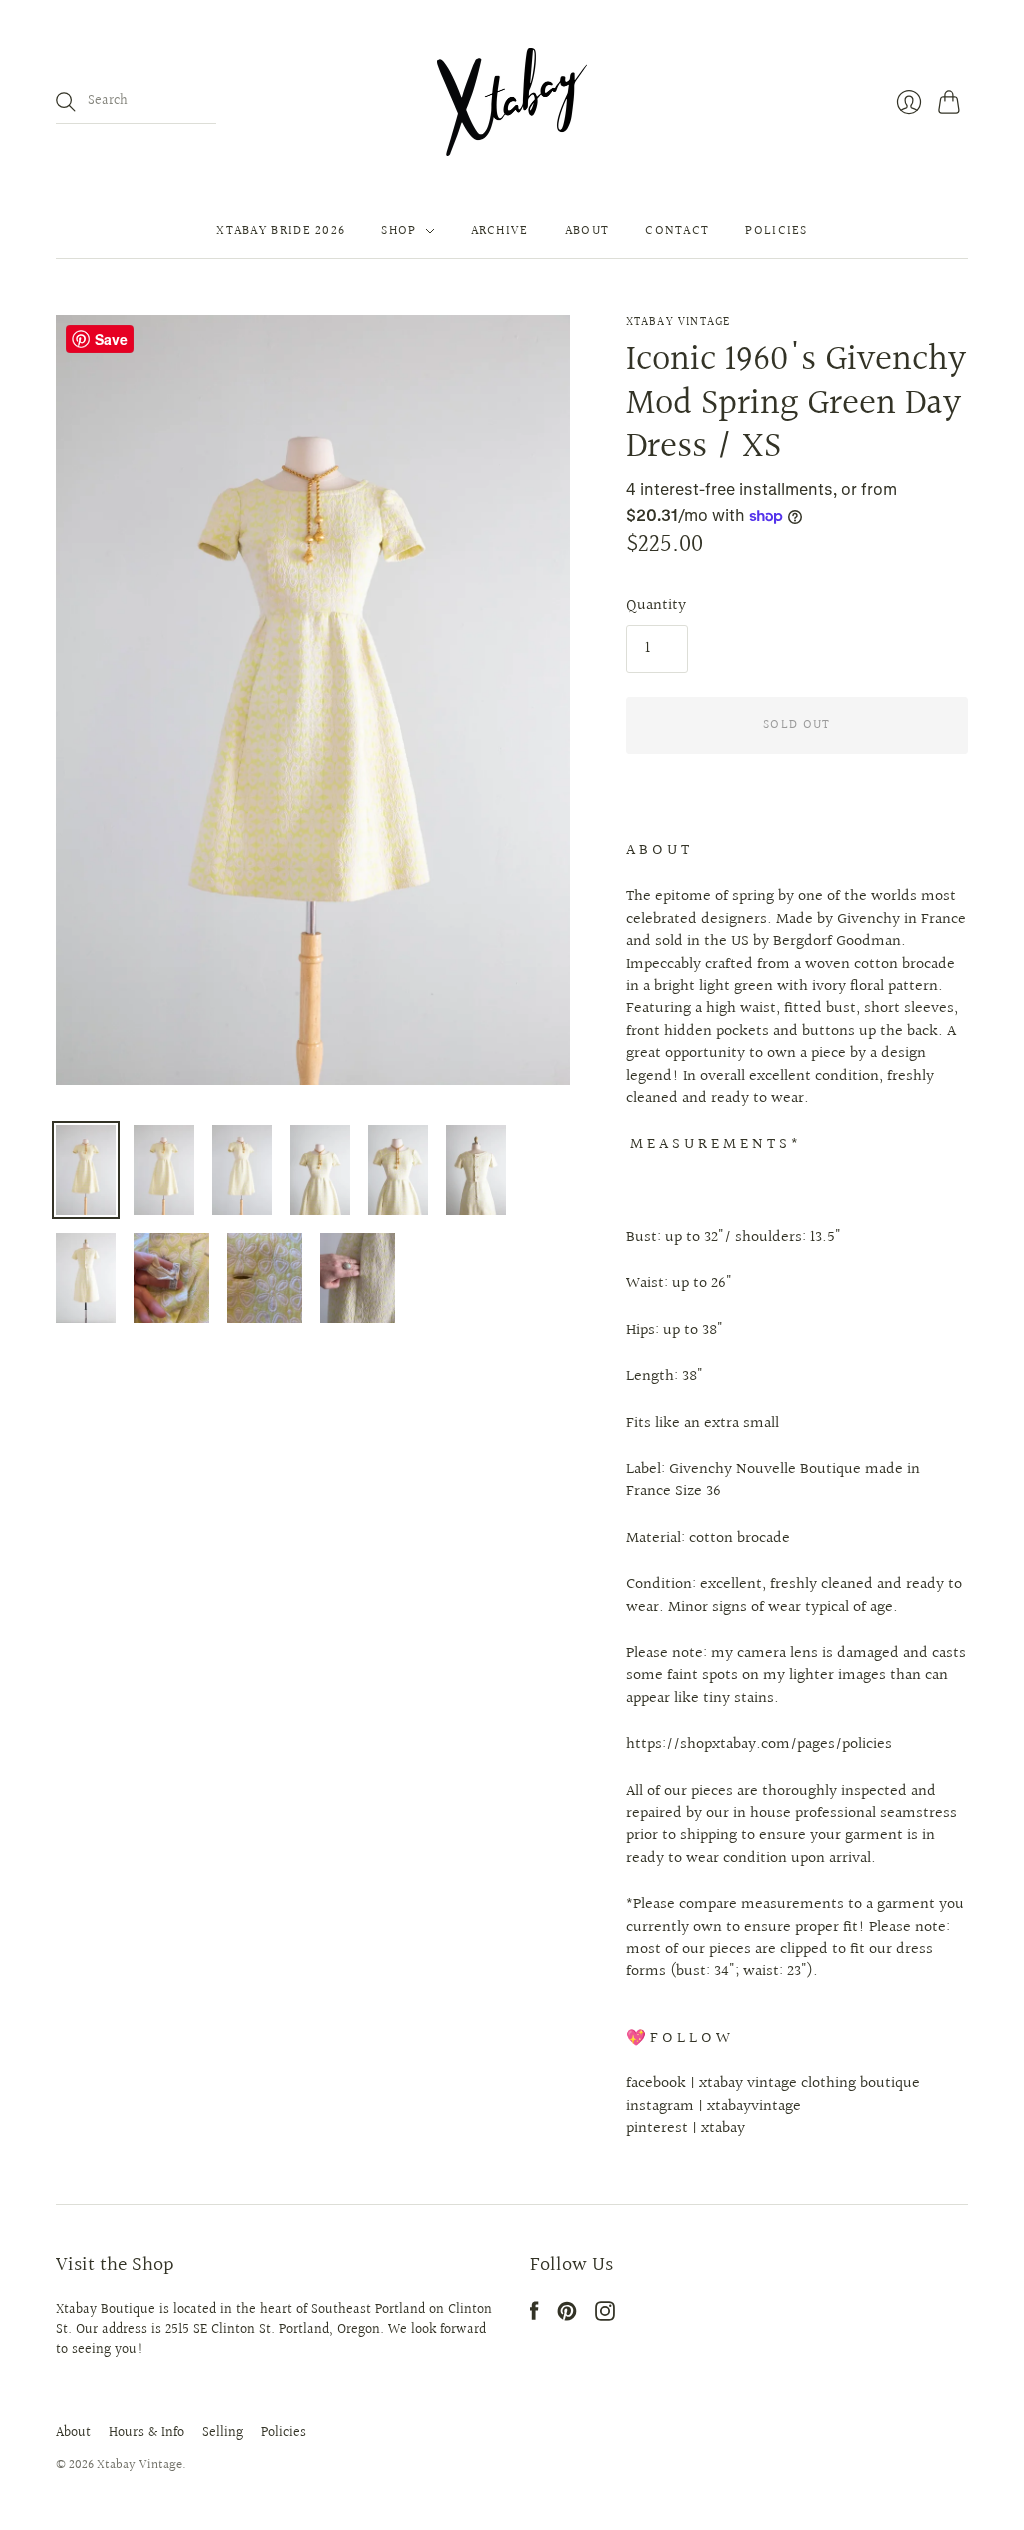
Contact (677, 231)
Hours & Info (146, 2433)
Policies (776, 231)
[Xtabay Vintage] (512, 102)
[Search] (66, 102)
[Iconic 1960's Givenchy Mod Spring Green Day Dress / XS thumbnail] (86, 1170)
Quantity (656, 606)
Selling (222, 2433)
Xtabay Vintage (678, 322)
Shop (398, 231)
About (587, 231)
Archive (500, 231)
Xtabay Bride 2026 (280, 231)
